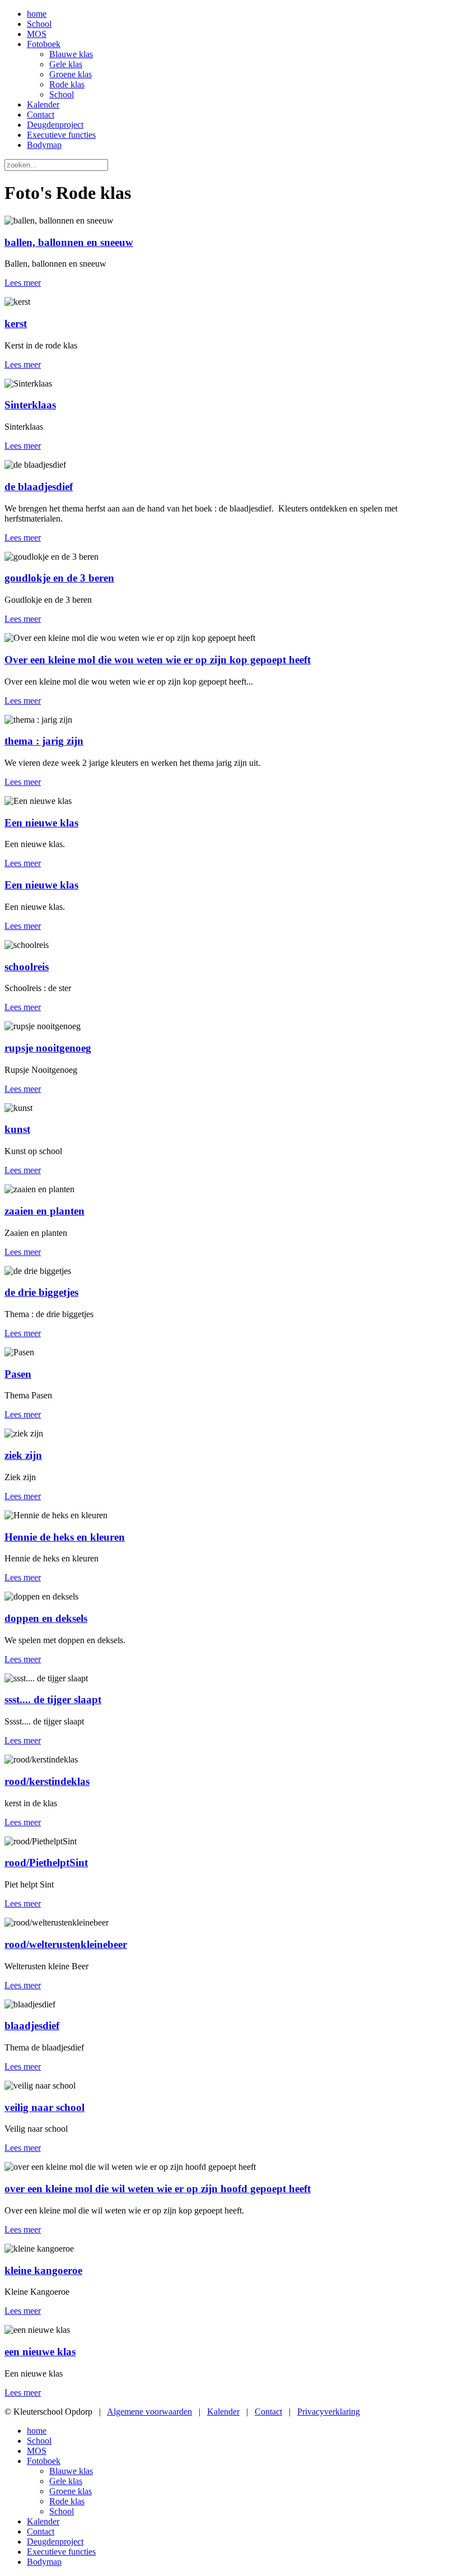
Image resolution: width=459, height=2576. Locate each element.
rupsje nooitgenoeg (48, 1048)
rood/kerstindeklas (47, 1781)
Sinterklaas (30, 405)
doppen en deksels (46, 1618)
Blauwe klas (71, 54)
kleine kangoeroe (43, 2270)
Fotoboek (44, 44)
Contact (41, 115)
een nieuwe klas (40, 2352)
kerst (16, 324)
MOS (37, 34)
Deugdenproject (55, 125)
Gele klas (66, 64)
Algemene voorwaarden (149, 2412)
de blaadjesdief (39, 487)
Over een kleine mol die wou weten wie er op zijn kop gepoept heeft (158, 660)
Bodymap (44, 145)
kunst (17, 1129)
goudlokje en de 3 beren (59, 578)
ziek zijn (23, 1455)
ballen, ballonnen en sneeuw (69, 242)
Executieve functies (61, 135)
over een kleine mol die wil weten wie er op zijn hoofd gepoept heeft (158, 2189)
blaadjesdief (32, 2026)
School (39, 24)
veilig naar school (45, 2107)
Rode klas (67, 84)
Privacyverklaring (329, 2412)
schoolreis (27, 967)
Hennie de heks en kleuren (65, 1537)
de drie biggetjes (41, 1292)
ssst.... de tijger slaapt (53, 1699)
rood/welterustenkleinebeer (66, 1944)
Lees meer (23, 283)
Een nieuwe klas (41, 823)
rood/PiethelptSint (46, 1863)
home (37, 14)
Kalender (43, 104)
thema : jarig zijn (44, 741)
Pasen (18, 1374)
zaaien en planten (45, 1211)
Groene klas (71, 74)
